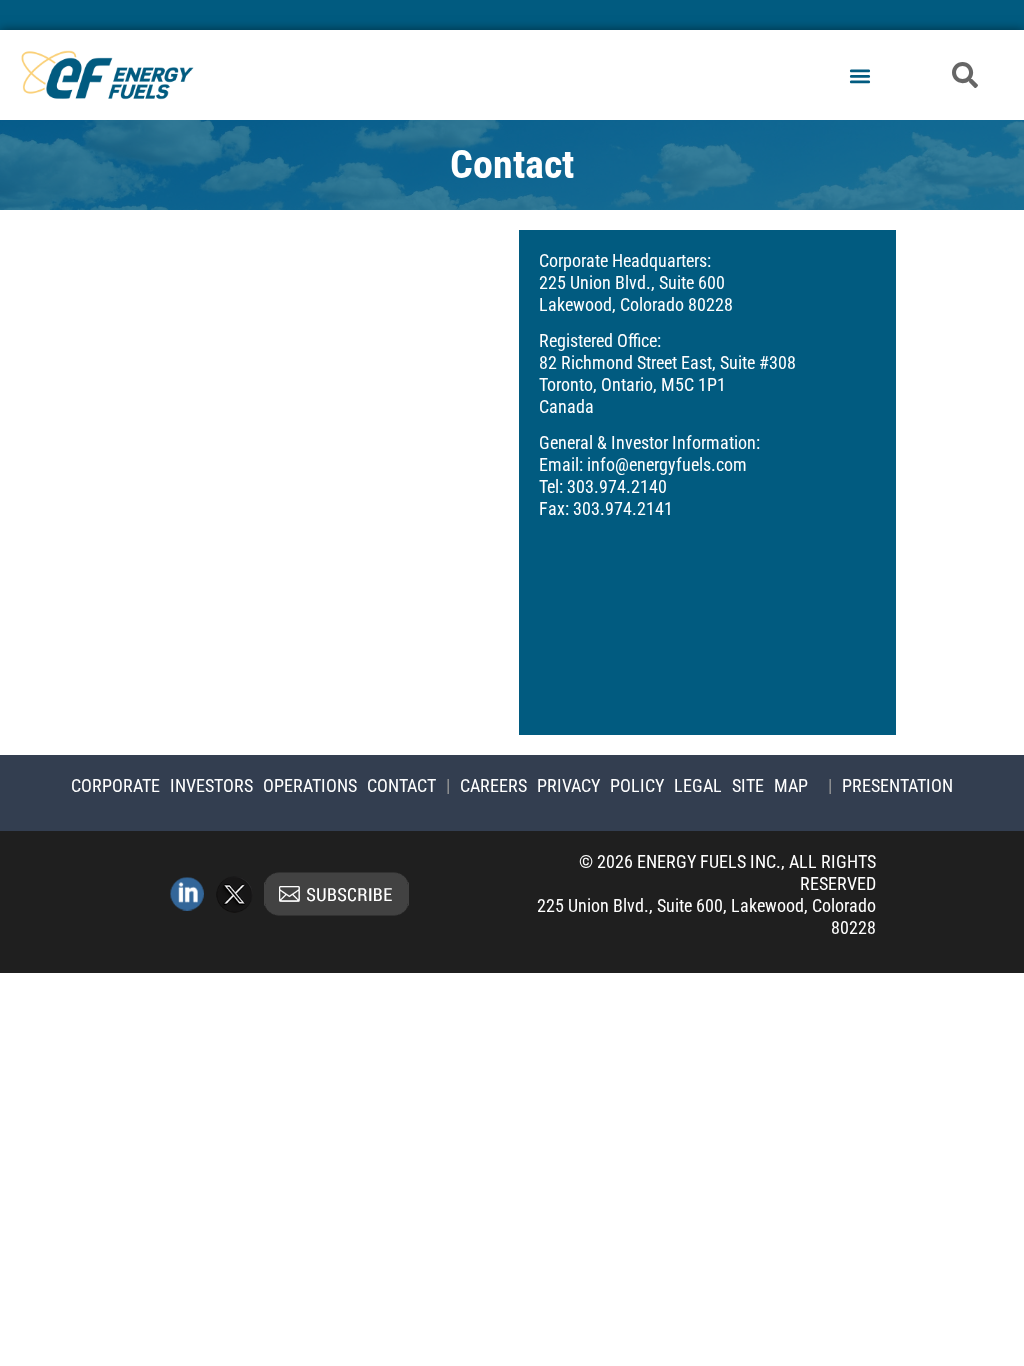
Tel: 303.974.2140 (603, 486)
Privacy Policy (600, 785)
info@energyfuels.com (667, 464)
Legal (698, 785)
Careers (493, 785)
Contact (401, 785)
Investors (211, 785)
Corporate (115, 785)
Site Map (770, 785)
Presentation (897, 785)
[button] (859, 76)
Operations (310, 785)
